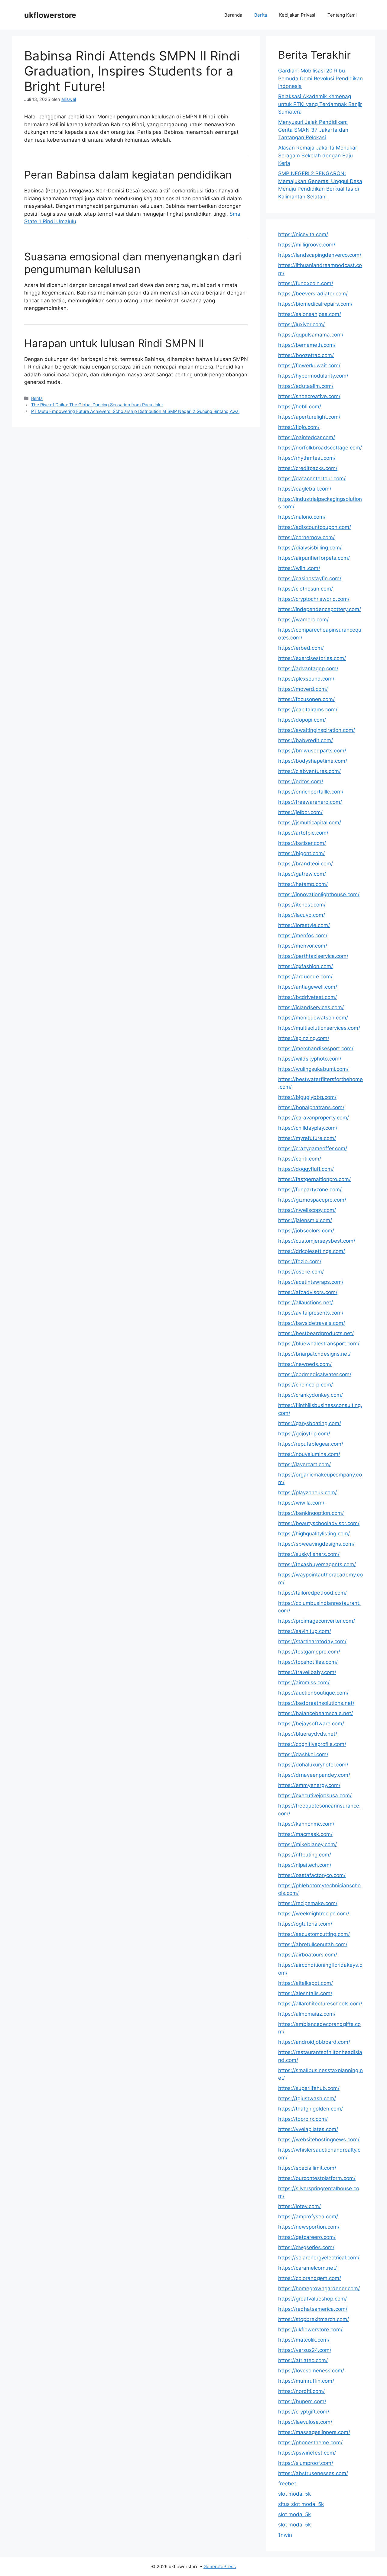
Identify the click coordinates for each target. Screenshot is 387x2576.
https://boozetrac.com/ (306, 355)
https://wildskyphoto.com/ (310, 1059)
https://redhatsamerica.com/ (313, 2309)
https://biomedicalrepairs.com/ (315, 304)
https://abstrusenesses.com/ (313, 2473)
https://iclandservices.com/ (311, 1007)
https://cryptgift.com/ (304, 2412)
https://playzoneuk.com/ (307, 1492)
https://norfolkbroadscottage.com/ (320, 448)
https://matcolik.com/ (304, 2340)
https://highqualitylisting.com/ (314, 1534)
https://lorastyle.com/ (304, 925)
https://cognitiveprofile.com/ (312, 1744)
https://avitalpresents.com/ (311, 1313)
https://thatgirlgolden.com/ (311, 2109)
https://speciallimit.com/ (307, 2168)
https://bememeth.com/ (307, 345)
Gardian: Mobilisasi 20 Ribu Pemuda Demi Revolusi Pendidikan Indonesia (320, 78)
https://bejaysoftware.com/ (311, 1724)
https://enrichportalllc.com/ (311, 792)
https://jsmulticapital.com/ (310, 823)
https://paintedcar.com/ (307, 437)
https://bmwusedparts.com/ (312, 751)
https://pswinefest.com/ (307, 2453)
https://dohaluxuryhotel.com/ (313, 1765)
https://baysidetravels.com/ (312, 1323)
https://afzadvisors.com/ (308, 1292)
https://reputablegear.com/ (311, 1444)
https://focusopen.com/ (306, 699)
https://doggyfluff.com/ (306, 1169)
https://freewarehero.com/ (310, 802)
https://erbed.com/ (301, 648)
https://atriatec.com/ (303, 2360)
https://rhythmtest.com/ (307, 458)
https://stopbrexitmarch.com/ (314, 2319)
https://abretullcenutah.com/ (313, 1944)
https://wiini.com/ (299, 568)
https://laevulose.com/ (305, 2422)
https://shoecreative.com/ (309, 396)
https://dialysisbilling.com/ (310, 548)
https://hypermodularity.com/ (313, 376)
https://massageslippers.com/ (314, 2432)
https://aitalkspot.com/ (306, 1983)
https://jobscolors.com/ (306, 1231)
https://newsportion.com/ (309, 2227)
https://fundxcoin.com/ (306, 283)
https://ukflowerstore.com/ (310, 2330)
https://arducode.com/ (305, 977)
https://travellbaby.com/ (307, 1672)
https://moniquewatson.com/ (313, 1018)
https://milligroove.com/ (307, 245)
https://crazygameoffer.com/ (313, 1148)
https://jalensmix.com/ (305, 1220)
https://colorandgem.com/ (310, 2278)
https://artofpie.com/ (303, 833)
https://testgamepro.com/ (309, 1652)
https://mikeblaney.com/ (307, 1844)
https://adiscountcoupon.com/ (315, 527)
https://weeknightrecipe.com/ (314, 1914)
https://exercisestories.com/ (312, 658)
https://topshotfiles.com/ (308, 1662)
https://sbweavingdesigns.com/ (316, 1544)
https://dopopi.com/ (302, 720)
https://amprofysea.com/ (308, 2217)
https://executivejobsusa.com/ (315, 1795)
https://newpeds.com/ (305, 1364)
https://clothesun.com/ (306, 589)
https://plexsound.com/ (306, 679)
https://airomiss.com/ (304, 1682)
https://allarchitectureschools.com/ (320, 2004)
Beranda (233, 15)
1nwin (285, 2535)
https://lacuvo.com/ (302, 915)
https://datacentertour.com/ (312, 478)
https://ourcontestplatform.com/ (317, 2178)
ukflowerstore (50, 15)
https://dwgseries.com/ (306, 2247)
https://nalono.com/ (302, 517)
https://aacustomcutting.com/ (314, 1934)
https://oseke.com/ (301, 1272)
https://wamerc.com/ (303, 620)
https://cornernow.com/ (306, 537)
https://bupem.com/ (302, 2401)
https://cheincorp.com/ (306, 1385)
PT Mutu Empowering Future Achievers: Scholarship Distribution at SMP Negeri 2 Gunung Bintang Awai (135, 411)
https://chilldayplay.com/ (308, 1128)
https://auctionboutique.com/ (313, 1693)
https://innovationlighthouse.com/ (319, 894)
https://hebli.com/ (300, 407)
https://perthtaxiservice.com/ (313, 956)
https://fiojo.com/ (299, 427)
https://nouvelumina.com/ (309, 1454)
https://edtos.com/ (301, 781)
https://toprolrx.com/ (303, 2119)
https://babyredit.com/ (306, 740)
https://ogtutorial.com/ (305, 1924)
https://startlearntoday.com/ (312, 1641)
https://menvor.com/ (303, 946)
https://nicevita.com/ (303, 234)
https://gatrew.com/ (302, 874)
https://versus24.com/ (305, 2350)
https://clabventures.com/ (309, 771)
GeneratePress (220, 2566)
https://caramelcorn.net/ (307, 2268)
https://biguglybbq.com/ (307, 1097)
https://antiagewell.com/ (308, 987)
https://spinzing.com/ (304, 1038)
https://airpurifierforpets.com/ (314, 558)
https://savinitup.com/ (305, 1631)
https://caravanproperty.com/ (314, 1118)
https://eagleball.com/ (305, 489)
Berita (261, 15)
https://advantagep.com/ (308, 668)
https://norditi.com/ (301, 2391)
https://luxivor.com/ (301, 324)
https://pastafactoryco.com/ (312, 1875)
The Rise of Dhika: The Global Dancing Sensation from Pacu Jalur (97, 405)
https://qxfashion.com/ (306, 966)
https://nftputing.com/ (305, 1855)
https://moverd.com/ (303, 689)
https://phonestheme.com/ (310, 2442)
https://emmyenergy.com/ (309, 1785)
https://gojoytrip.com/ (304, 1434)
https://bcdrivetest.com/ (307, 997)
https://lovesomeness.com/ (311, 2371)
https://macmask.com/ (305, 1834)
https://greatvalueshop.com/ (312, 2299)
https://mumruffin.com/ (306, 2381)
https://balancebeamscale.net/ (315, 1713)
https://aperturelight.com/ (309, 417)
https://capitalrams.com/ (308, 710)
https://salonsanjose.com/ (310, 314)
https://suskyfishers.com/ (309, 1554)
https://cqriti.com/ (300, 1159)
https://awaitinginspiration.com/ (317, 730)
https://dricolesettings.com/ (312, 1251)
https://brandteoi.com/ (306, 864)
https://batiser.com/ (302, 843)
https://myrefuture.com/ (307, 1138)
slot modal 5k (294, 2494)
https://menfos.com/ (303, 935)
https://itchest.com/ (302, 905)
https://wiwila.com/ (301, 1503)
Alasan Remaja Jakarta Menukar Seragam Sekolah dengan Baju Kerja (318, 155)
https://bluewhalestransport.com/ (319, 1344)
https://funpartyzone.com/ (310, 1190)
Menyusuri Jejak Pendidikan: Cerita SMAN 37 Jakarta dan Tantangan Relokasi (313, 130)
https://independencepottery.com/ (320, 609)
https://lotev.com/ (299, 2206)
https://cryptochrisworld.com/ (314, 599)
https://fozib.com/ (300, 1261)
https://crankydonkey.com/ (311, 1395)
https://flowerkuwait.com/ (309, 365)
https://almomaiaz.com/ (307, 2014)
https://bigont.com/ (301, 853)
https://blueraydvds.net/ (308, 1734)
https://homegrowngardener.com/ (319, 2288)
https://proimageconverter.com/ (317, 1621)
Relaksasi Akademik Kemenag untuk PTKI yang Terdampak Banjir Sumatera (320, 104)
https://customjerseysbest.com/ (317, 1241)
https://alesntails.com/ (305, 1993)
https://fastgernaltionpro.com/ (314, 1179)
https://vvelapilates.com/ (308, 2129)
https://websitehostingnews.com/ (319, 2140)
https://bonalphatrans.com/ (311, 1107)
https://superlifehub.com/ (309, 2088)
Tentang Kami (342, 15)
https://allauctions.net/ (306, 1302)
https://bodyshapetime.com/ (313, 761)
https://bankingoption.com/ (311, 1513)
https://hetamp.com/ (303, 884)
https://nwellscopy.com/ (307, 1210)
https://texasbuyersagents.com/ (317, 1564)
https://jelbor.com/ (300, 812)
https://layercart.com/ (304, 1464)
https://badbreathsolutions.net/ (316, 1703)
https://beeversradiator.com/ (313, 294)
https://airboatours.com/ (308, 1955)
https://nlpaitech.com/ (305, 1865)
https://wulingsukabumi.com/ (313, 1069)
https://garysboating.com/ (310, 1423)
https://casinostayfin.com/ (310, 578)
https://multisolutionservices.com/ (319, 1028)
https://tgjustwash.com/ (307, 2098)
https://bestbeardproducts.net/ (316, 1333)
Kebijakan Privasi (297, 15)
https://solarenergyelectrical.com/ (319, 2258)
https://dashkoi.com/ (303, 1754)
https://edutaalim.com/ (306, 386)
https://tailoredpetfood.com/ (312, 1593)
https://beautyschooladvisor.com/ (319, 1523)
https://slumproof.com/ (306, 2463)
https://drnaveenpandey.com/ (314, 1775)
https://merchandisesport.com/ (316, 1048)
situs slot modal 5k (301, 2504)
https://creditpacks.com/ (308, 468)
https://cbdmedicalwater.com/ (315, 1374)
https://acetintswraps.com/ (311, 1282)
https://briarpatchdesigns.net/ (314, 1354)
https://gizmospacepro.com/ (312, 1200)
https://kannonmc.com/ (306, 1824)
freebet (287, 2484)
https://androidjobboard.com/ (314, 2042)
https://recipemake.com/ (308, 1903)
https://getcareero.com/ (307, 2237)
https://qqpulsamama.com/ (311, 335)
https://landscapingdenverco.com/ (320, 255)
